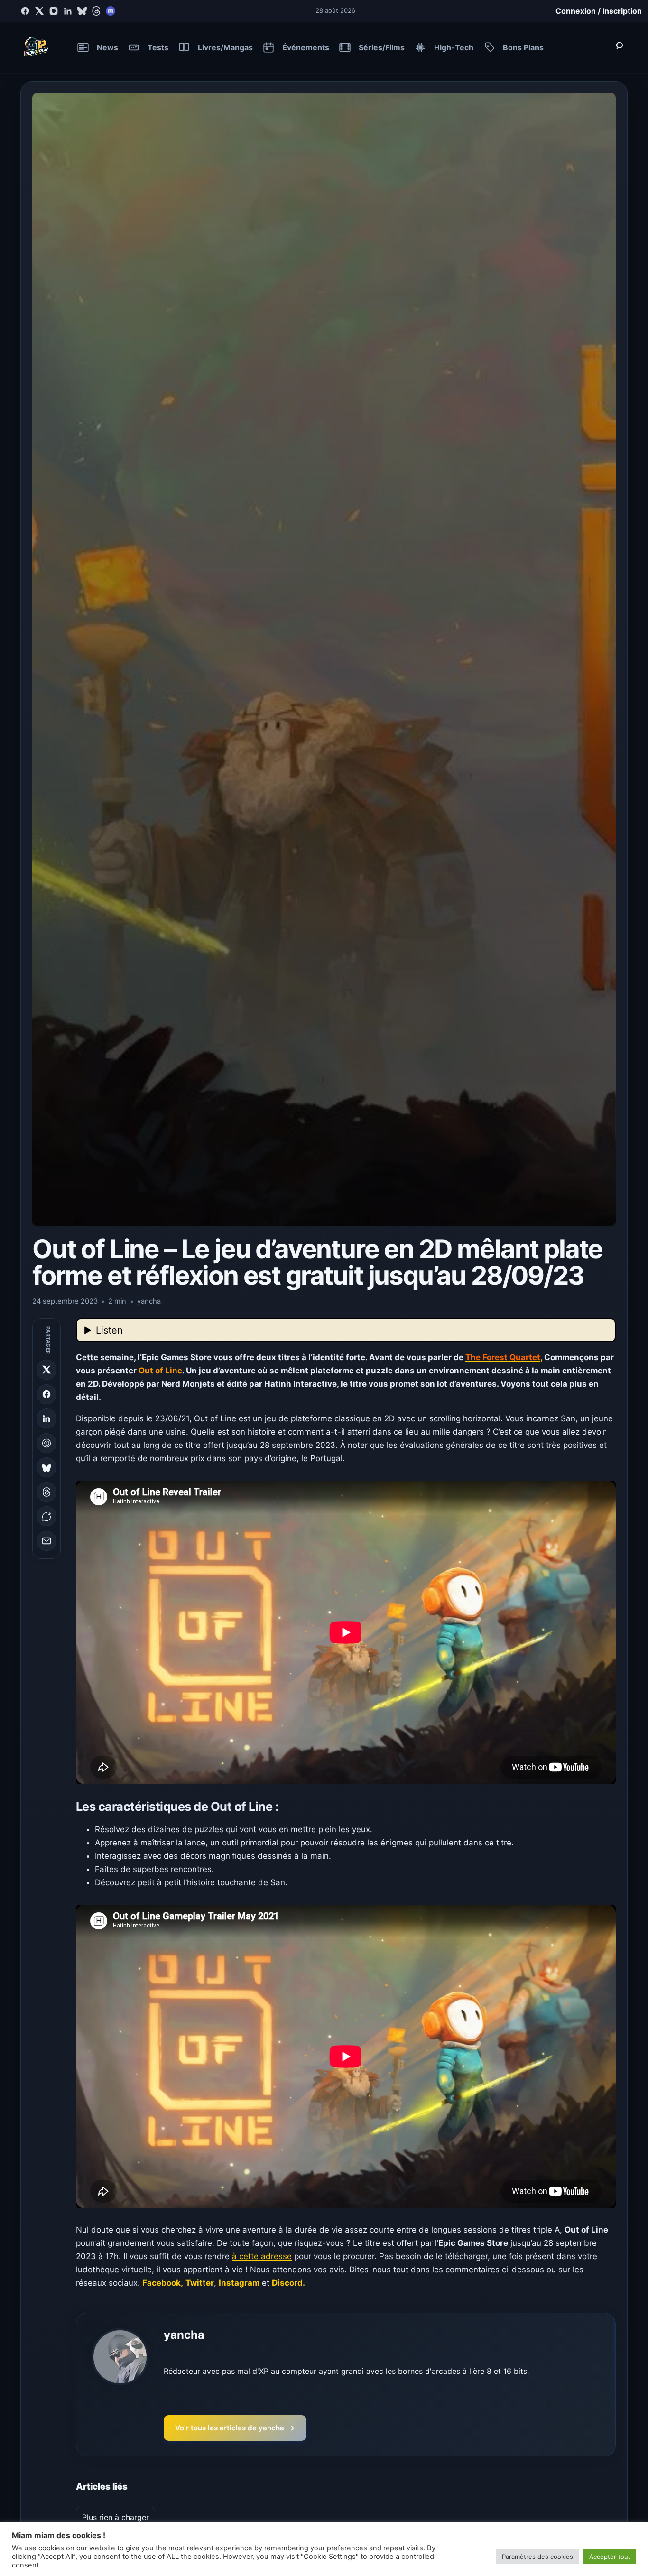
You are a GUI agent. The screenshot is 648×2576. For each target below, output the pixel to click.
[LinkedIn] (68, 11)
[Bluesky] (82, 11)
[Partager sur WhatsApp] (46, 1517)
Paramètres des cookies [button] (537, 2557)
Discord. (288, 2283)
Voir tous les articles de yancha (235, 2428)
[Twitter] (39, 11)
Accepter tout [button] (610, 2557)
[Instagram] (54, 11)
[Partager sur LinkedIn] (46, 1418)
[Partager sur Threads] (46, 1492)
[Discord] (111, 11)
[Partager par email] (46, 1541)
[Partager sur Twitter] (46, 1370)
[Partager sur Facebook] (46, 1394)
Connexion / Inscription (599, 11)
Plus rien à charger (116, 2517)
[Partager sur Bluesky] (46, 1468)
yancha (184, 2335)
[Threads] (96, 11)
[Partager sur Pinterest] (46, 1443)
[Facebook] (25, 11)
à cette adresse (262, 2256)
